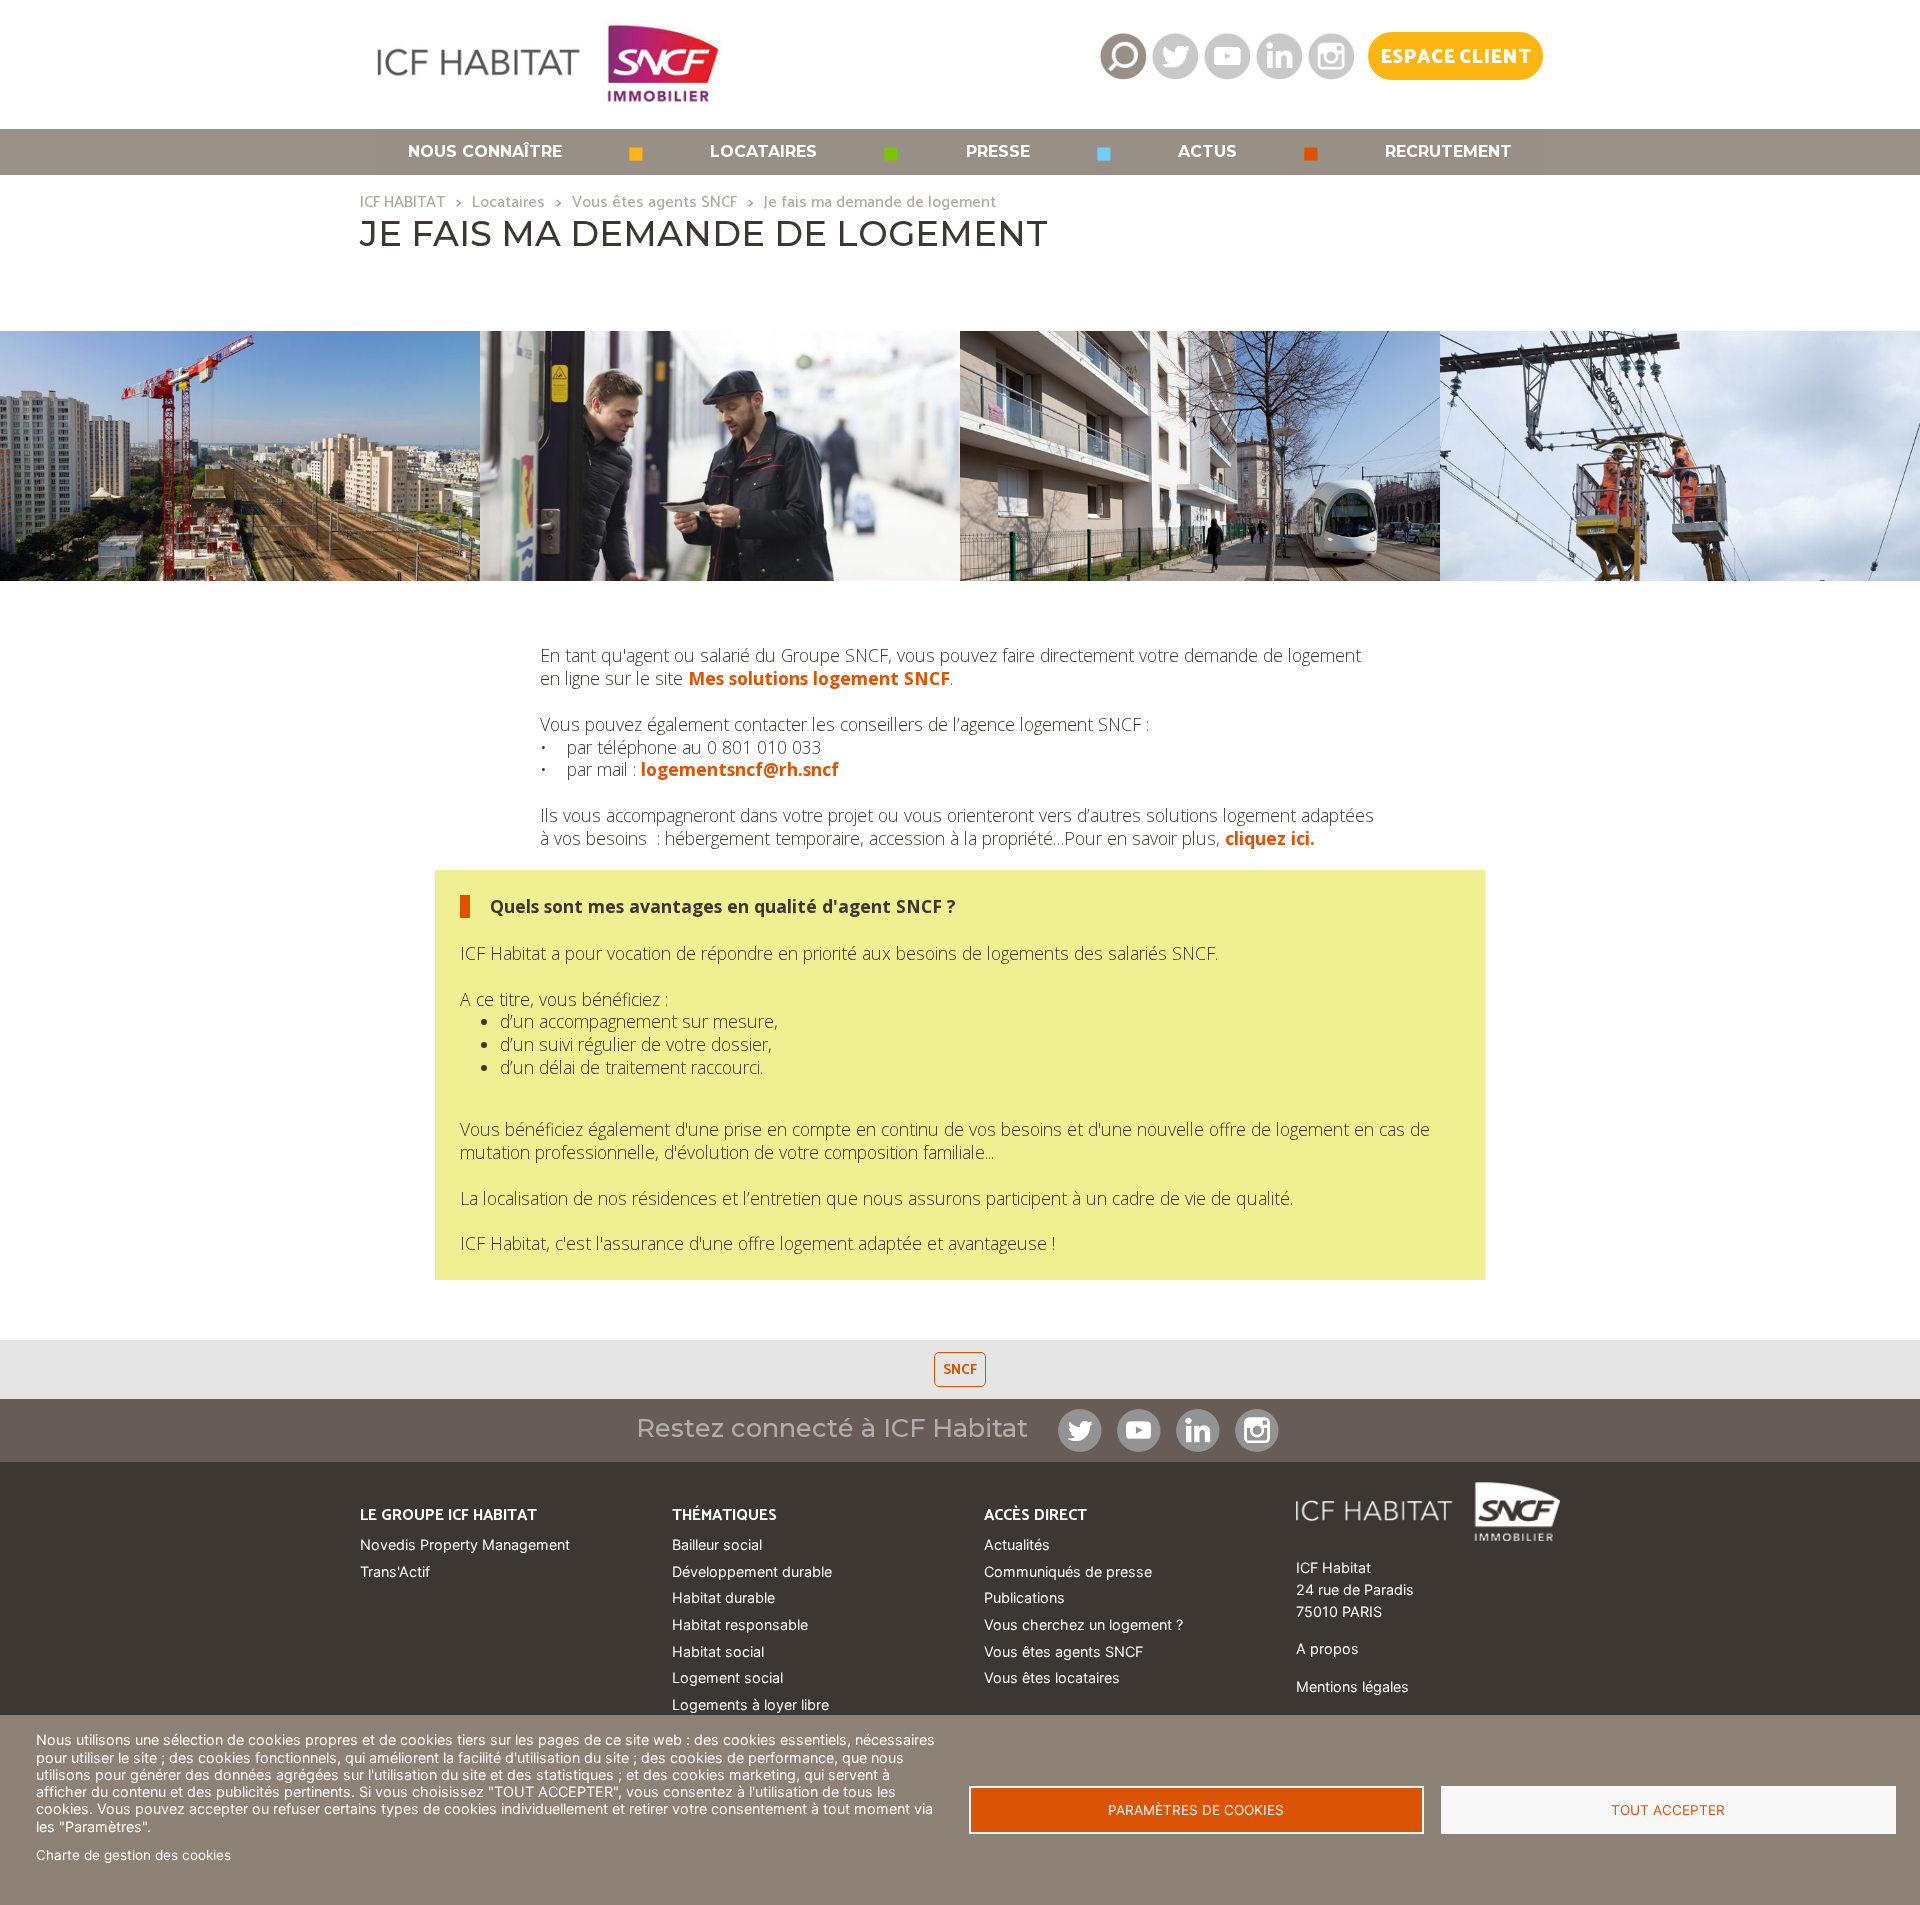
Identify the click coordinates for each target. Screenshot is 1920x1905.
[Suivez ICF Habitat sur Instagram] (1331, 56)
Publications (1024, 1597)
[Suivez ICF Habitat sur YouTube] (1227, 56)
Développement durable (752, 1571)
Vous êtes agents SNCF (654, 202)
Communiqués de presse (1068, 1571)
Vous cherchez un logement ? (1083, 1624)
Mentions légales (1352, 1686)
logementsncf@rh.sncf (740, 769)
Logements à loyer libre (750, 1704)
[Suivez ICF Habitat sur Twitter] (1175, 56)
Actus (1207, 152)
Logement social (727, 1677)
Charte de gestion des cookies (133, 1855)
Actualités (1017, 1544)
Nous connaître (485, 152)
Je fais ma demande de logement (880, 202)
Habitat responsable (740, 1624)
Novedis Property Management (465, 1544)
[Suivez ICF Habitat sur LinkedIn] (1279, 56)
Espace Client (1455, 57)
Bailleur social (717, 1544)
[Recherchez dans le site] (1123, 56)
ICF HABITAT (402, 202)
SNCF (960, 1370)
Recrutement (1448, 152)
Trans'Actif (395, 1571)
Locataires (763, 152)
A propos (1327, 1648)
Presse (998, 152)
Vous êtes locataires (1052, 1677)
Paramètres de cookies (1196, 1810)
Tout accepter (1668, 1810)
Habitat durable (723, 1597)
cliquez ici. (1270, 838)
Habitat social (718, 1651)
